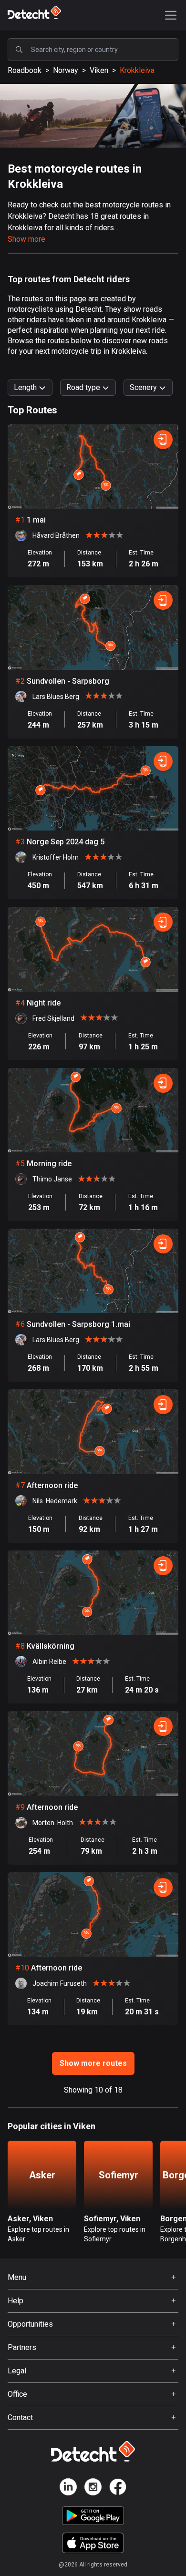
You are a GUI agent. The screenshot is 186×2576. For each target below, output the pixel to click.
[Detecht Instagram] (93, 2489)
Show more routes (93, 2063)
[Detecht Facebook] (118, 2489)
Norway (66, 70)
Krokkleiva (137, 70)
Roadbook (25, 70)
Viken (99, 70)
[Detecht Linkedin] (68, 2489)
